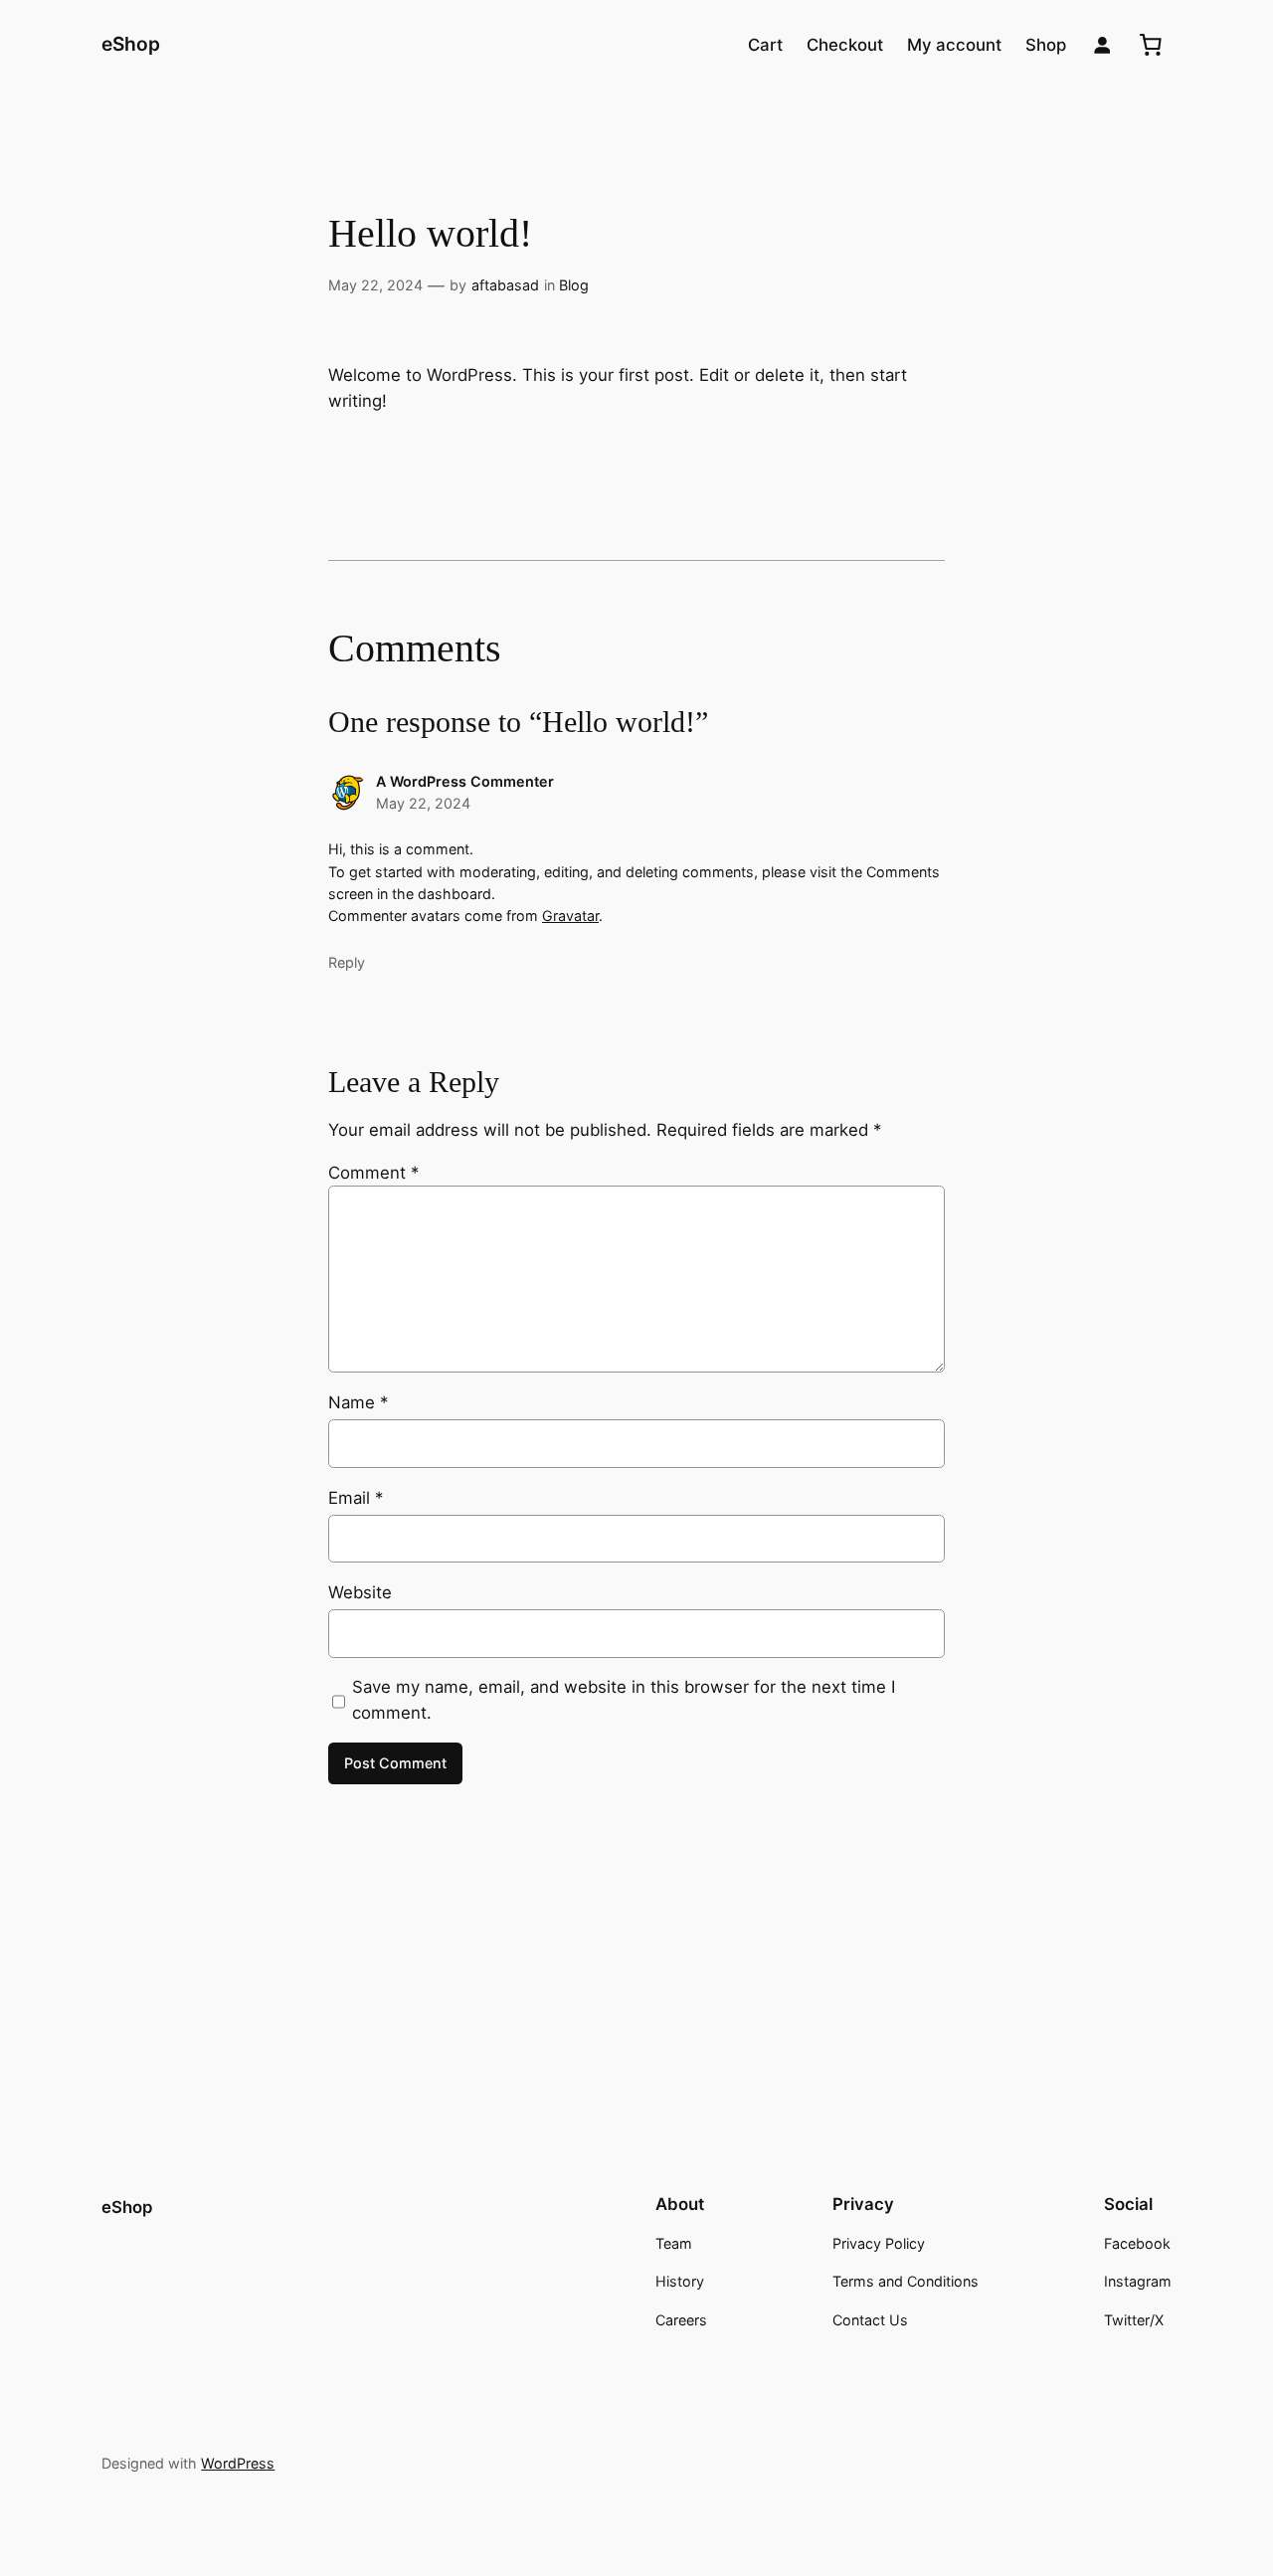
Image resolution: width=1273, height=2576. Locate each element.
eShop (131, 44)
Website (360, 1592)
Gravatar (570, 916)
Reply (347, 962)
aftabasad (505, 285)
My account (954, 45)
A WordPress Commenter (465, 781)
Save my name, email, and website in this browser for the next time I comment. (624, 1700)
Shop (1046, 45)
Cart (765, 45)
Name (358, 1402)
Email (356, 1498)
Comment (373, 1173)
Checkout (845, 45)
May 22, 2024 (375, 285)
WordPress (238, 2463)
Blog (574, 285)
